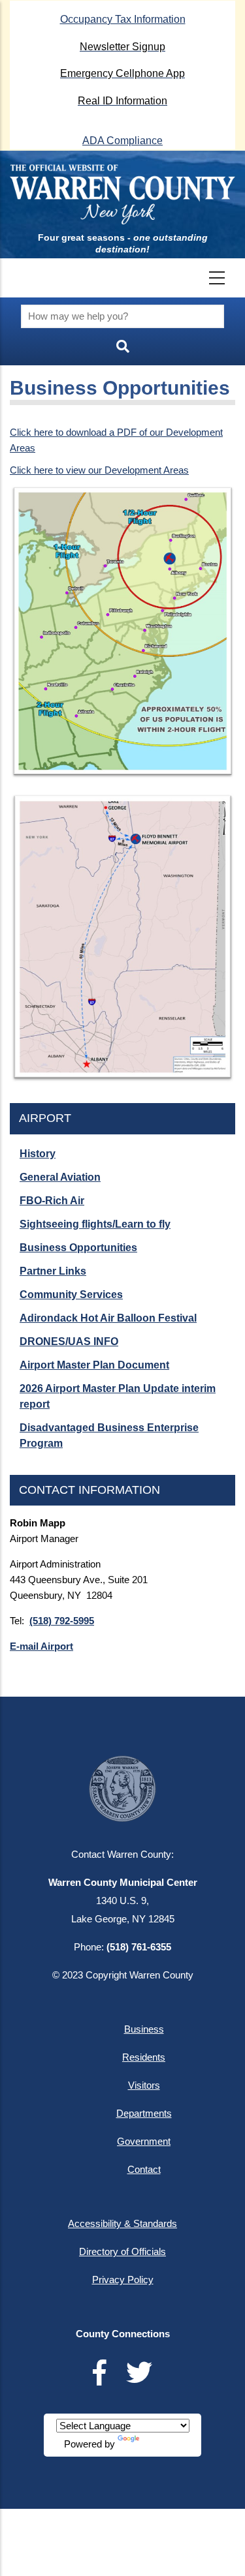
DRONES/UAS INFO (69, 1341)
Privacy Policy (123, 2280)
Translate (161, 2444)
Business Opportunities (78, 1248)
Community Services (71, 1295)
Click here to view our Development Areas (99, 470)
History (38, 1154)
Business (144, 2029)
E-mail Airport (41, 1646)
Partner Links (53, 1271)
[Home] (122, 194)
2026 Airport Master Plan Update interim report (118, 1396)
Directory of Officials (122, 2251)
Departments (144, 2113)
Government (144, 2141)
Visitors (144, 2085)
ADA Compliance (122, 141)
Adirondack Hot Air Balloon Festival (108, 1318)
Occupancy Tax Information (123, 19)
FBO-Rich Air (52, 1201)
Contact (144, 2169)
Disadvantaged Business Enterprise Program (109, 1435)
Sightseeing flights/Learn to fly (95, 1224)
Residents (144, 2057)
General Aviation (60, 1177)
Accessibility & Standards (122, 2223)
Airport (45, 1118)
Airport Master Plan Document (94, 1365)
